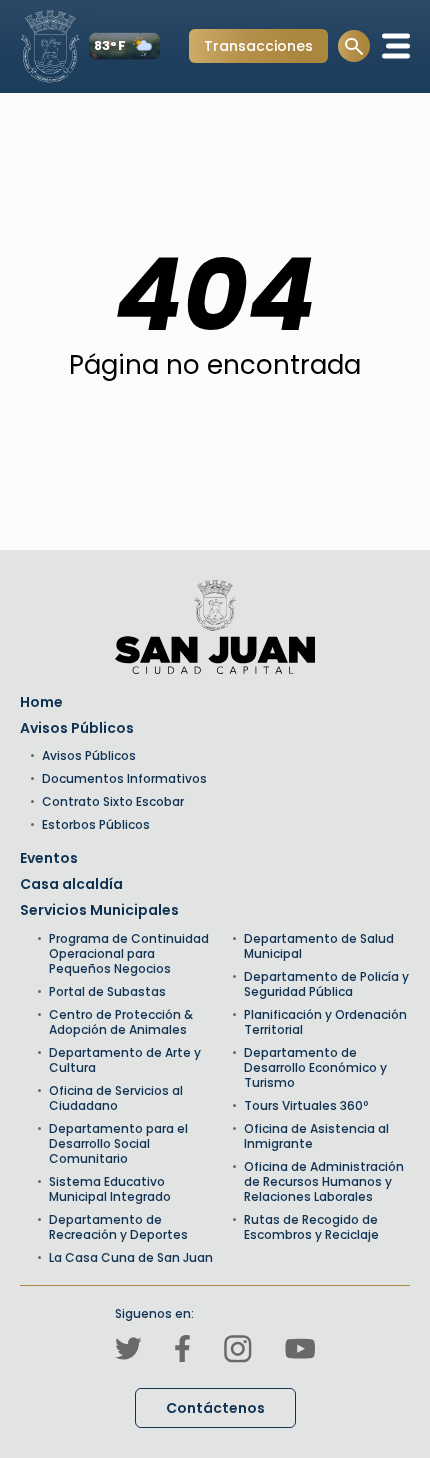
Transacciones (258, 49)
